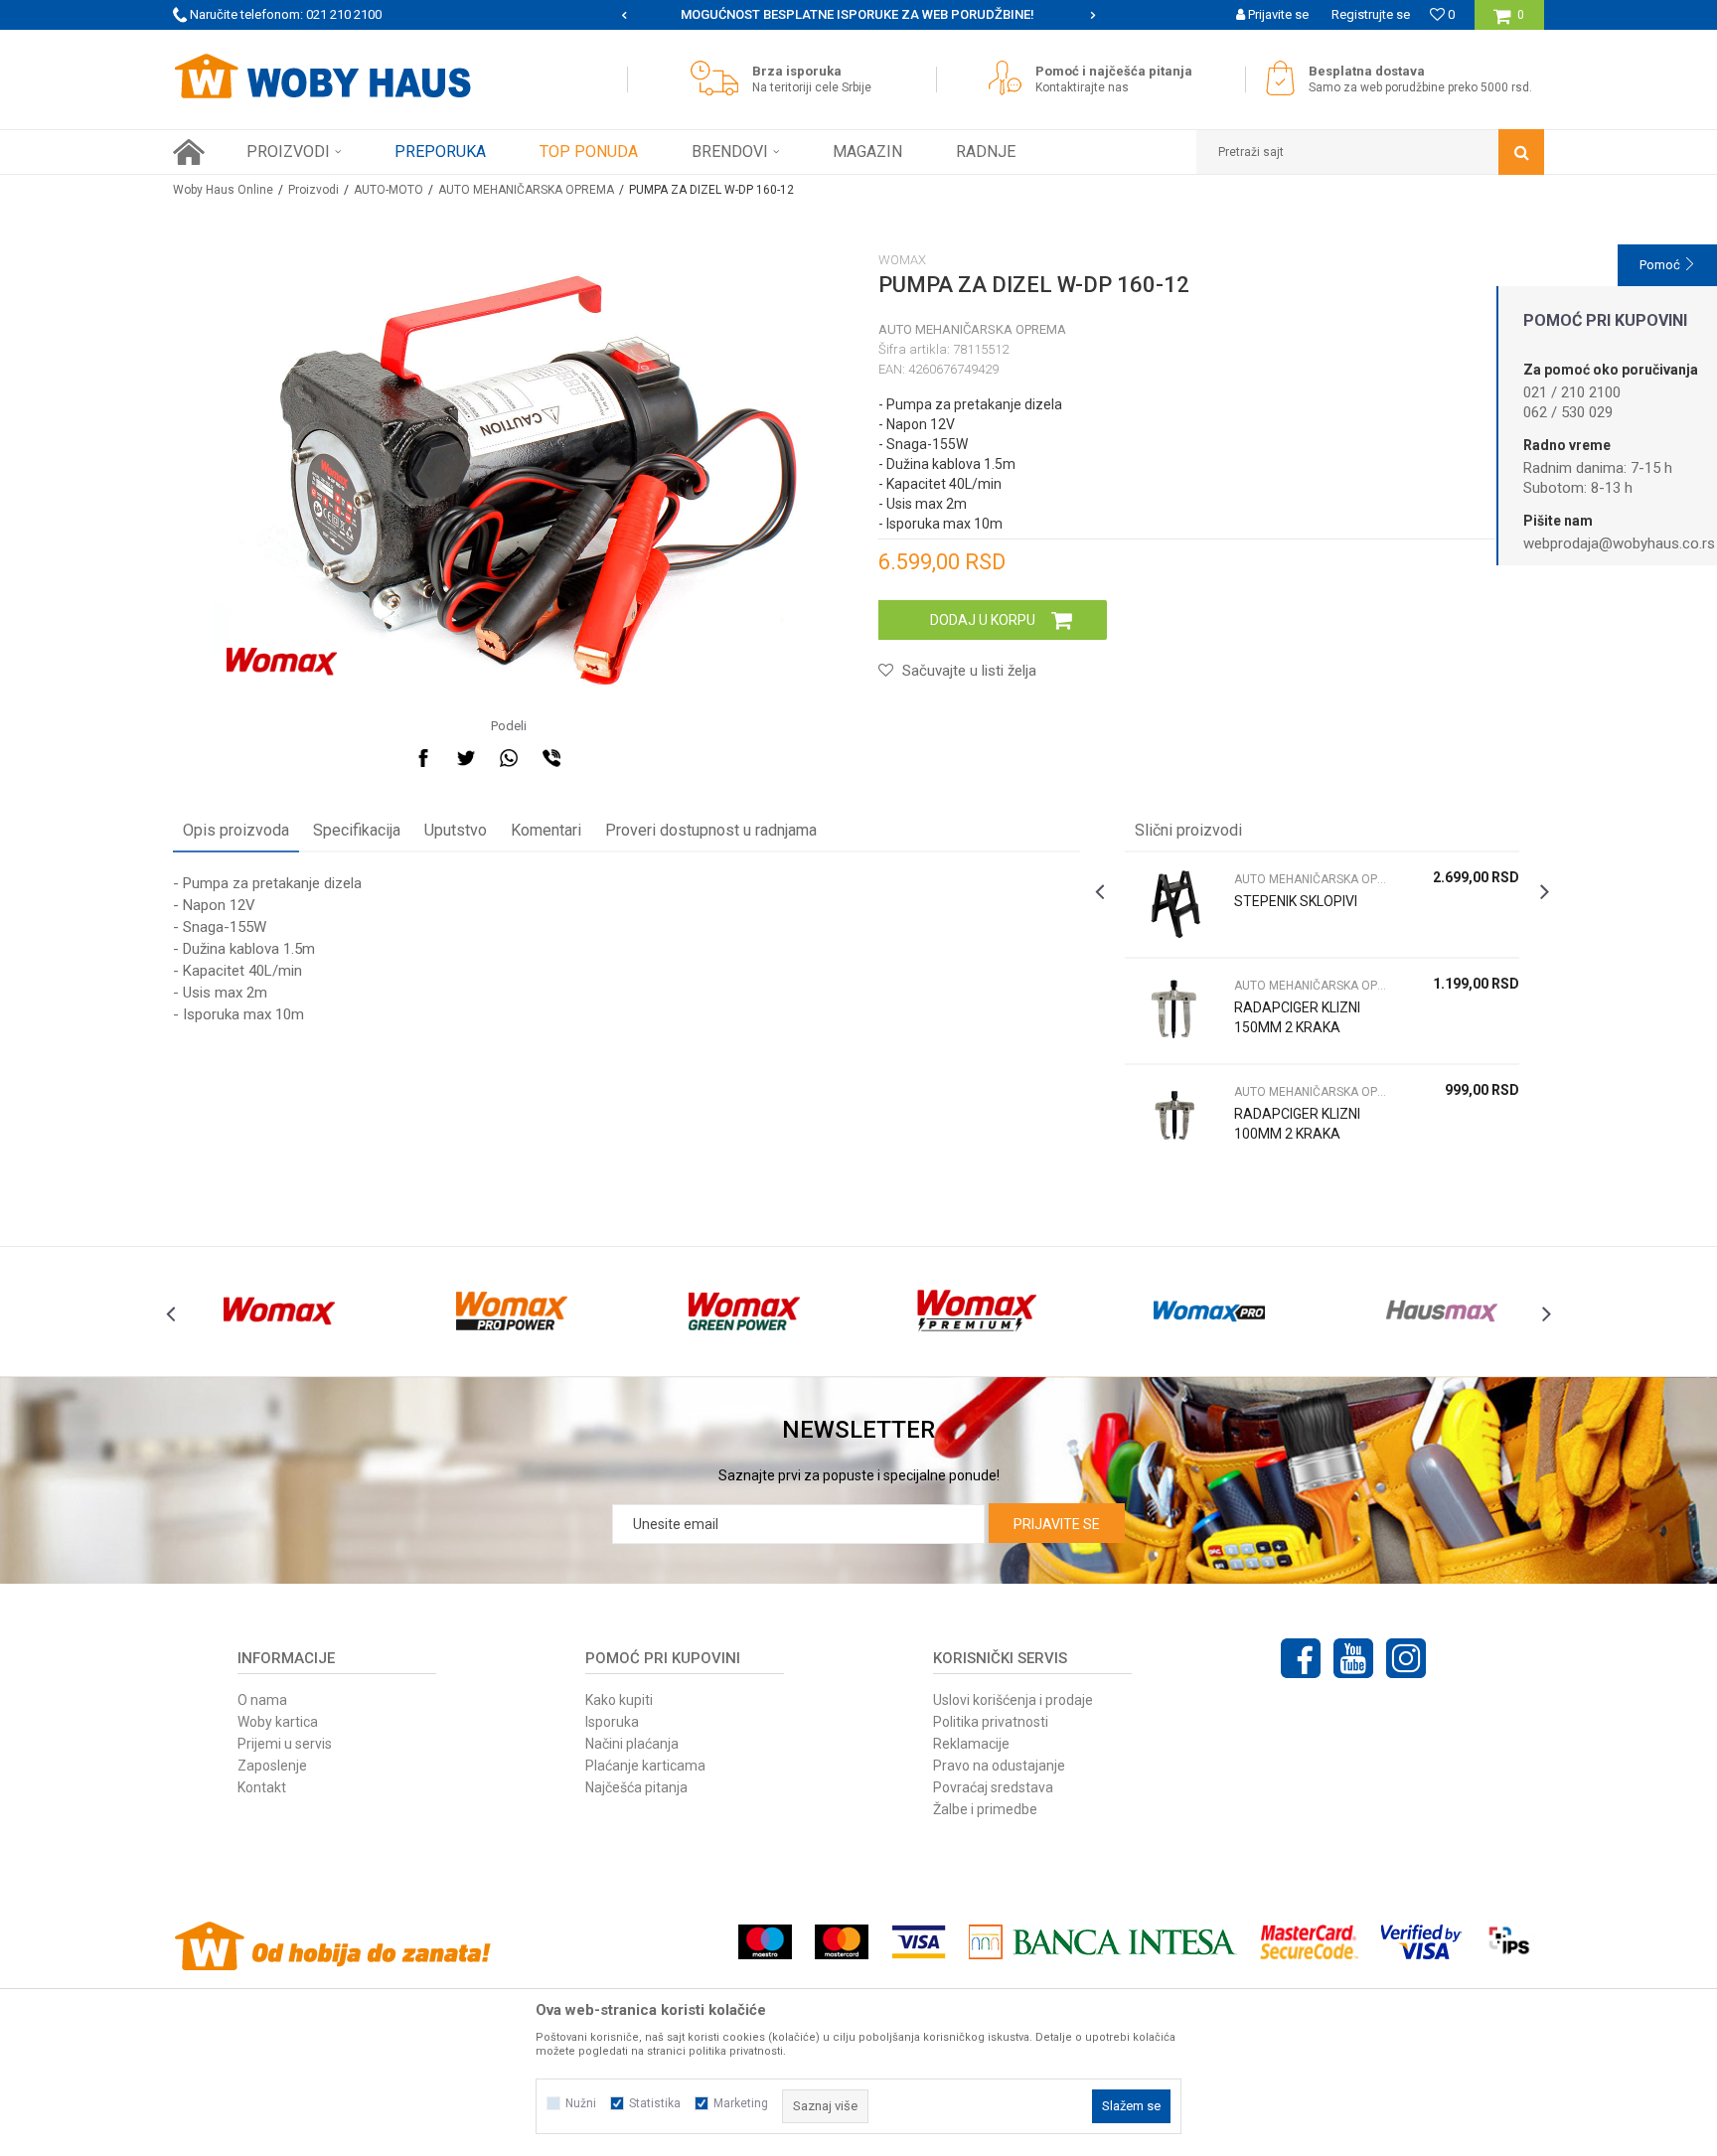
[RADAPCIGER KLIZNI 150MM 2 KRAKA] (1174, 1011)
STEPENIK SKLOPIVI (1296, 901)
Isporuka (612, 1722)
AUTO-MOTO (389, 190)
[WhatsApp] (509, 758)
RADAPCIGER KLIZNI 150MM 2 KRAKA (1297, 1017)
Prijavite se (1057, 1524)
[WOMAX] (282, 662)
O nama (262, 1700)
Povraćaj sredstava (993, 1787)
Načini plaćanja (632, 1744)
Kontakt (262, 1787)
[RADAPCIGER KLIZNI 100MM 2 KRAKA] (1174, 1117)
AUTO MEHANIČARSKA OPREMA (526, 190)
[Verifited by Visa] (1421, 1942)
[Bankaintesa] (1103, 1942)
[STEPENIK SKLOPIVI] (1174, 905)
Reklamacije (971, 1744)
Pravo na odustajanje (999, 1766)
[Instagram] (1406, 1658)
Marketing (741, 2103)
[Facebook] (423, 758)
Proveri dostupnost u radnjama (711, 830)
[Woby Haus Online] (322, 77)
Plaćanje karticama (645, 1766)
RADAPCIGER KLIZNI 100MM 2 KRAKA (1297, 1124)
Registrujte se (1371, 14)
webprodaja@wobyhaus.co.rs (1619, 543)
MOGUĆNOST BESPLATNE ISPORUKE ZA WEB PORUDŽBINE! (858, 14)
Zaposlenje (272, 1766)
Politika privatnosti (991, 1722)
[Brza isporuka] (719, 78)
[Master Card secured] (1309, 1942)
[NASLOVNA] (189, 152)
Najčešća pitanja (636, 1787)
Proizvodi (313, 190)
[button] (1370, 152)
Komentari (546, 830)
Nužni (581, 2103)
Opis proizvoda (236, 830)
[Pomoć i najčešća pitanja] (1010, 78)
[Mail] (594, 758)
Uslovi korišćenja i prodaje (1013, 1700)
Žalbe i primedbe (985, 1809)
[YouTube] (1353, 1658)
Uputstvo (456, 830)
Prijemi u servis (285, 1744)
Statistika (655, 2103)
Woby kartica (278, 1722)
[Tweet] (466, 758)
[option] (859, 15)
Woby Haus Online (223, 190)
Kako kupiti (619, 1700)
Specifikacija (357, 830)
